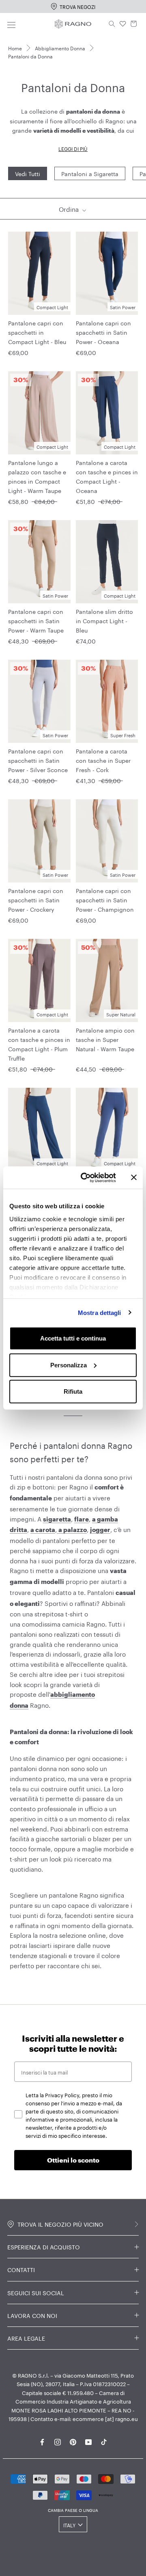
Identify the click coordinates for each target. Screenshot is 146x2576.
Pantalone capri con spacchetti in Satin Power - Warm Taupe (36, 620)
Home (15, 48)
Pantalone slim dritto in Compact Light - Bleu (104, 620)
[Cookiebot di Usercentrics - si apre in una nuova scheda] (86, 1177)
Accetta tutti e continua (73, 1338)
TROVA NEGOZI (77, 6)
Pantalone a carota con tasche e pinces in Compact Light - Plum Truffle (39, 1044)
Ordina (70, 209)
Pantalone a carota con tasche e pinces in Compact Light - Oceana (107, 476)
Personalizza (69, 1365)
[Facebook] (42, 2440)
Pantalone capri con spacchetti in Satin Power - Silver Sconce (38, 760)
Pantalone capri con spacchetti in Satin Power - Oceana (103, 332)
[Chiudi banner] (134, 1177)
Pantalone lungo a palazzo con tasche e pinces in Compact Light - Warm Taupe (37, 476)
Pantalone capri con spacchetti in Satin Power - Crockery (36, 900)
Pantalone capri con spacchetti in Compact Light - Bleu (37, 332)
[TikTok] (104, 2440)
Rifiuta (73, 1391)
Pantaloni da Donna (30, 56)
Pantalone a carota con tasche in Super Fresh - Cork (103, 760)
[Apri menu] (11, 24)
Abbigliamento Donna (60, 48)
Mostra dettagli (100, 1312)
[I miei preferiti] (123, 24)
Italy (69, 2525)
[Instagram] (58, 2440)
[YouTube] (88, 2440)
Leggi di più (73, 148)
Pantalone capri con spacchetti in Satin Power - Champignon (105, 900)
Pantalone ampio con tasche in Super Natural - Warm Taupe (105, 1039)
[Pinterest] (73, 2440)
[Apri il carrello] (134, 24)
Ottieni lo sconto (73, 2160)
